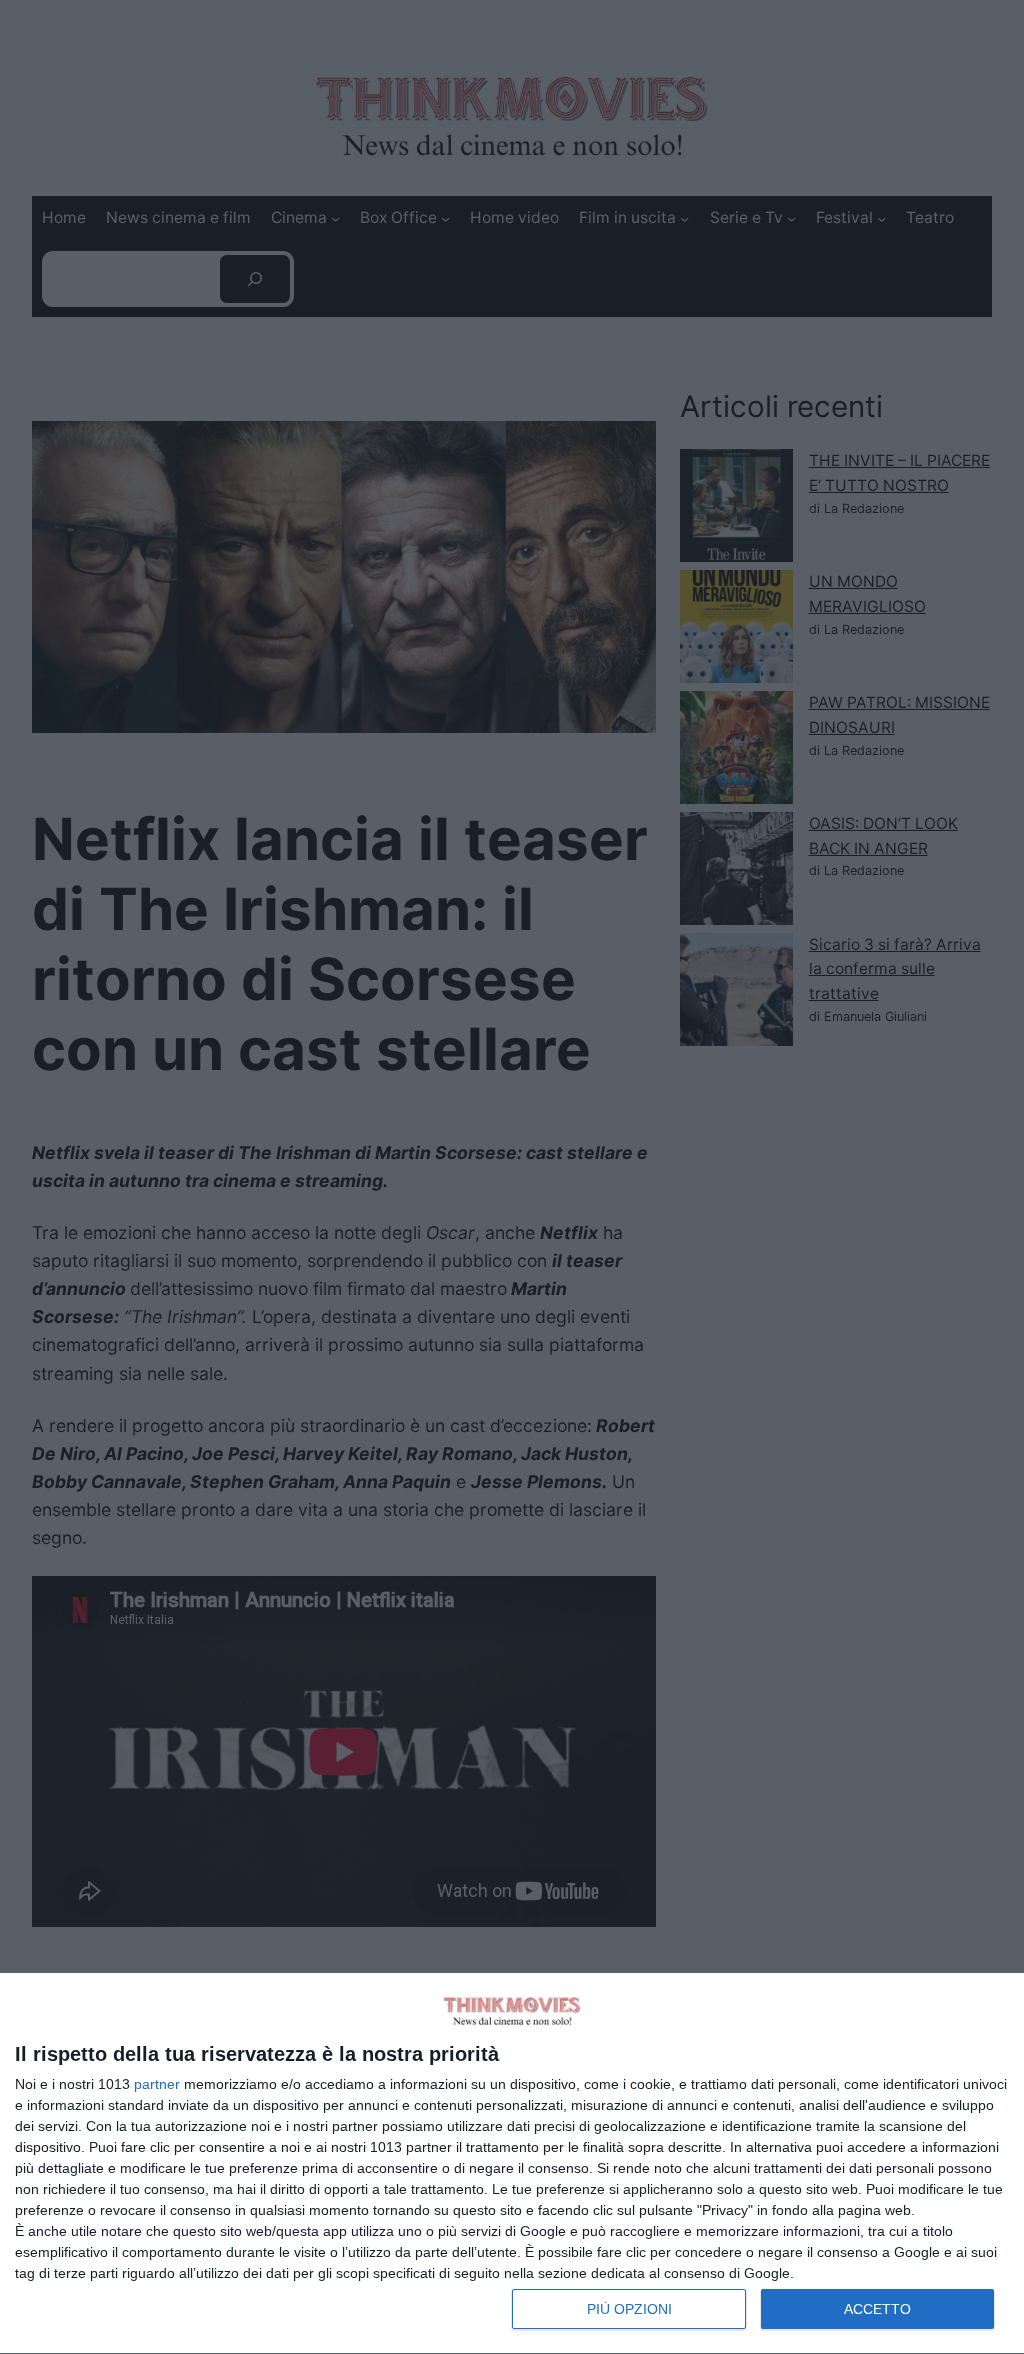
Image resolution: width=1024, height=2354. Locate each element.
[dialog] (512, 2164)
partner (157, 2084)
